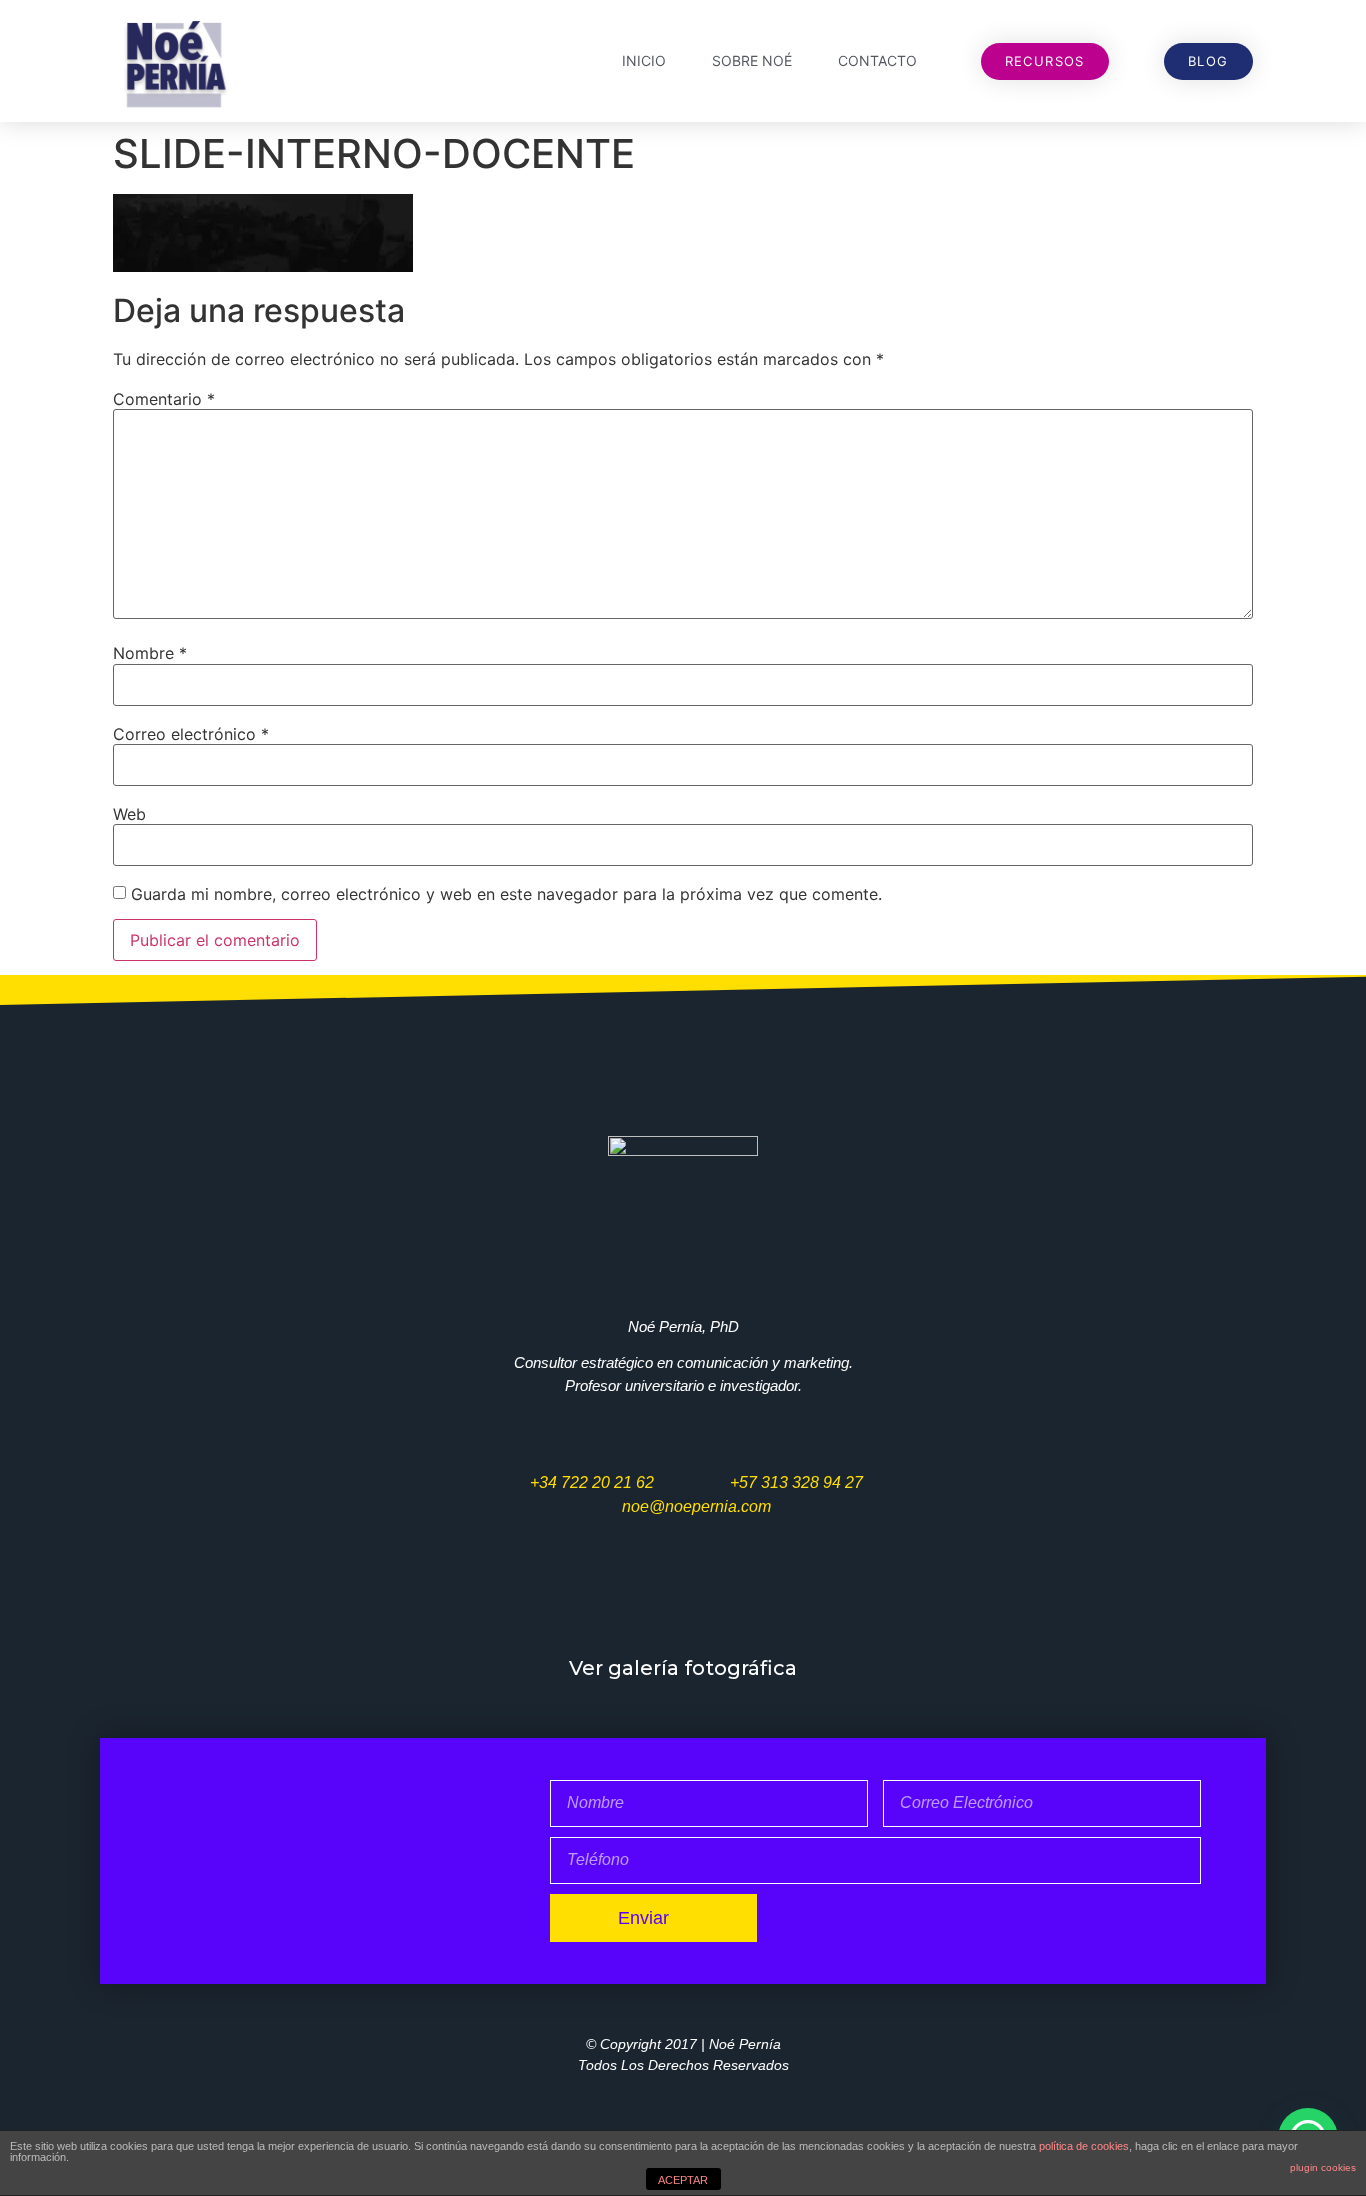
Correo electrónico (191, 734)
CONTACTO (877, 60)
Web (129, 814)
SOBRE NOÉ (752, 60)
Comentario (164, 399)
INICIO (644, 60)
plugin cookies (1323, 2167)
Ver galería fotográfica (683, 1668)
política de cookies (1084, 2146)
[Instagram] (743, 1603)
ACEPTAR (683, 2180)
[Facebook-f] (622, 1603)
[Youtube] (683, 1603)
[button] (1045, 61)
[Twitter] (562, 1603)
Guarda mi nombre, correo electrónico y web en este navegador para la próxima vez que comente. (506, 894)
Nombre (150, 653)
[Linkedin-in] (804, 1603)
